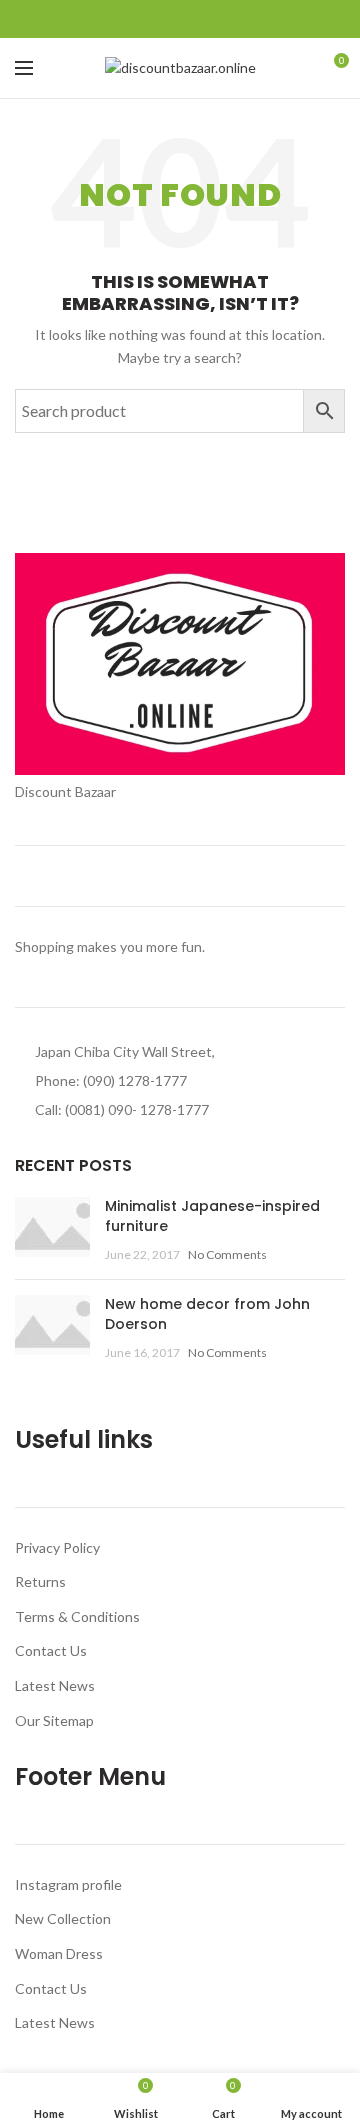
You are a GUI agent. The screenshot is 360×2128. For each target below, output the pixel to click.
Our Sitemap (54, 1720)
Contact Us (51, 1650)
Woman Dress (59, 1953)
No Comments (227, 1254)
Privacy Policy (57, 1547)
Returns (40, 1581)
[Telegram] (226, 19)
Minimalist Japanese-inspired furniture (212, 1216)
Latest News (55, 1685)
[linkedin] (203, 19)
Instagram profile (68, 1884)
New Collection (63, 1918)
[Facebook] (134, 19)
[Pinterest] (180, 19)
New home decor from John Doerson (207, 1314)
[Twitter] (157, 19)
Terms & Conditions (77, 1616)
